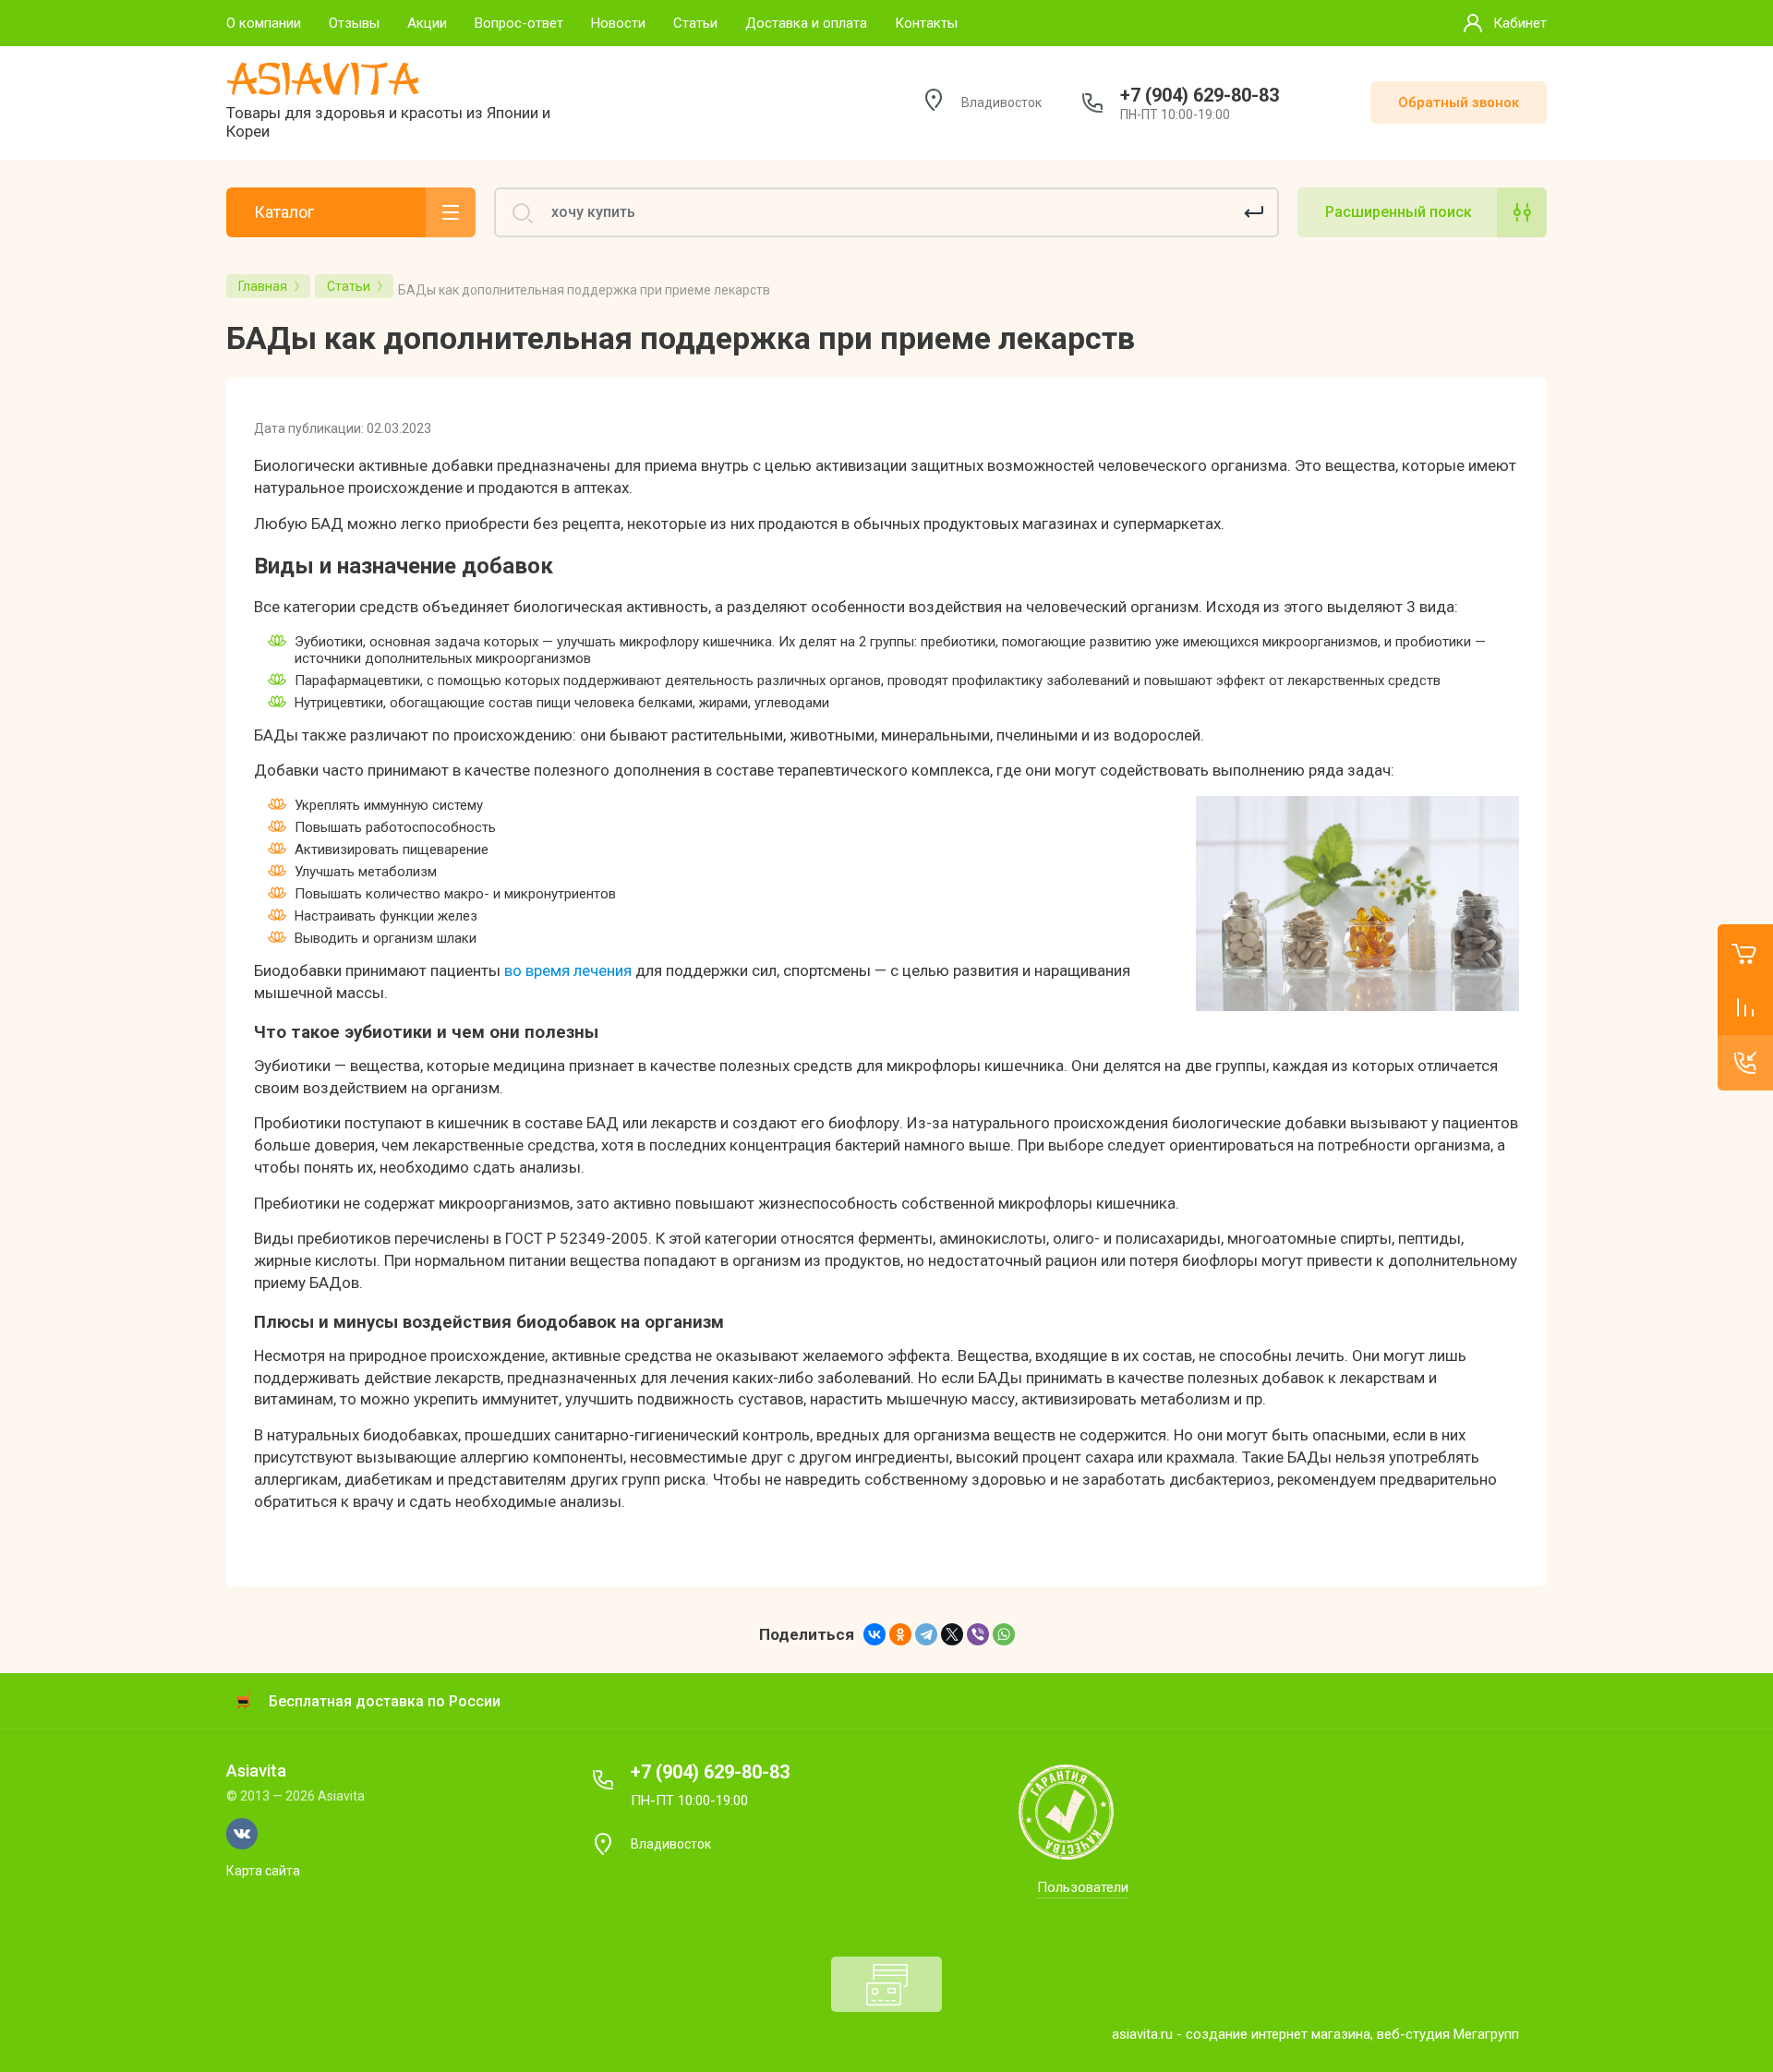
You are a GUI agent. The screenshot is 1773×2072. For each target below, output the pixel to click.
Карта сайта (263, 1871)
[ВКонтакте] (874, 1634)
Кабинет (1520, 23)
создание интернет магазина (1278, 2034)
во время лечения (568, 970)
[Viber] (978, 1634)
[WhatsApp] (1004, 1634)
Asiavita (323, 79)
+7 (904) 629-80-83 (1200, 95)
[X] (952, 1634)
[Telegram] (926, 1634)
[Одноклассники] (900, 1634)
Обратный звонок (1459, 102)
